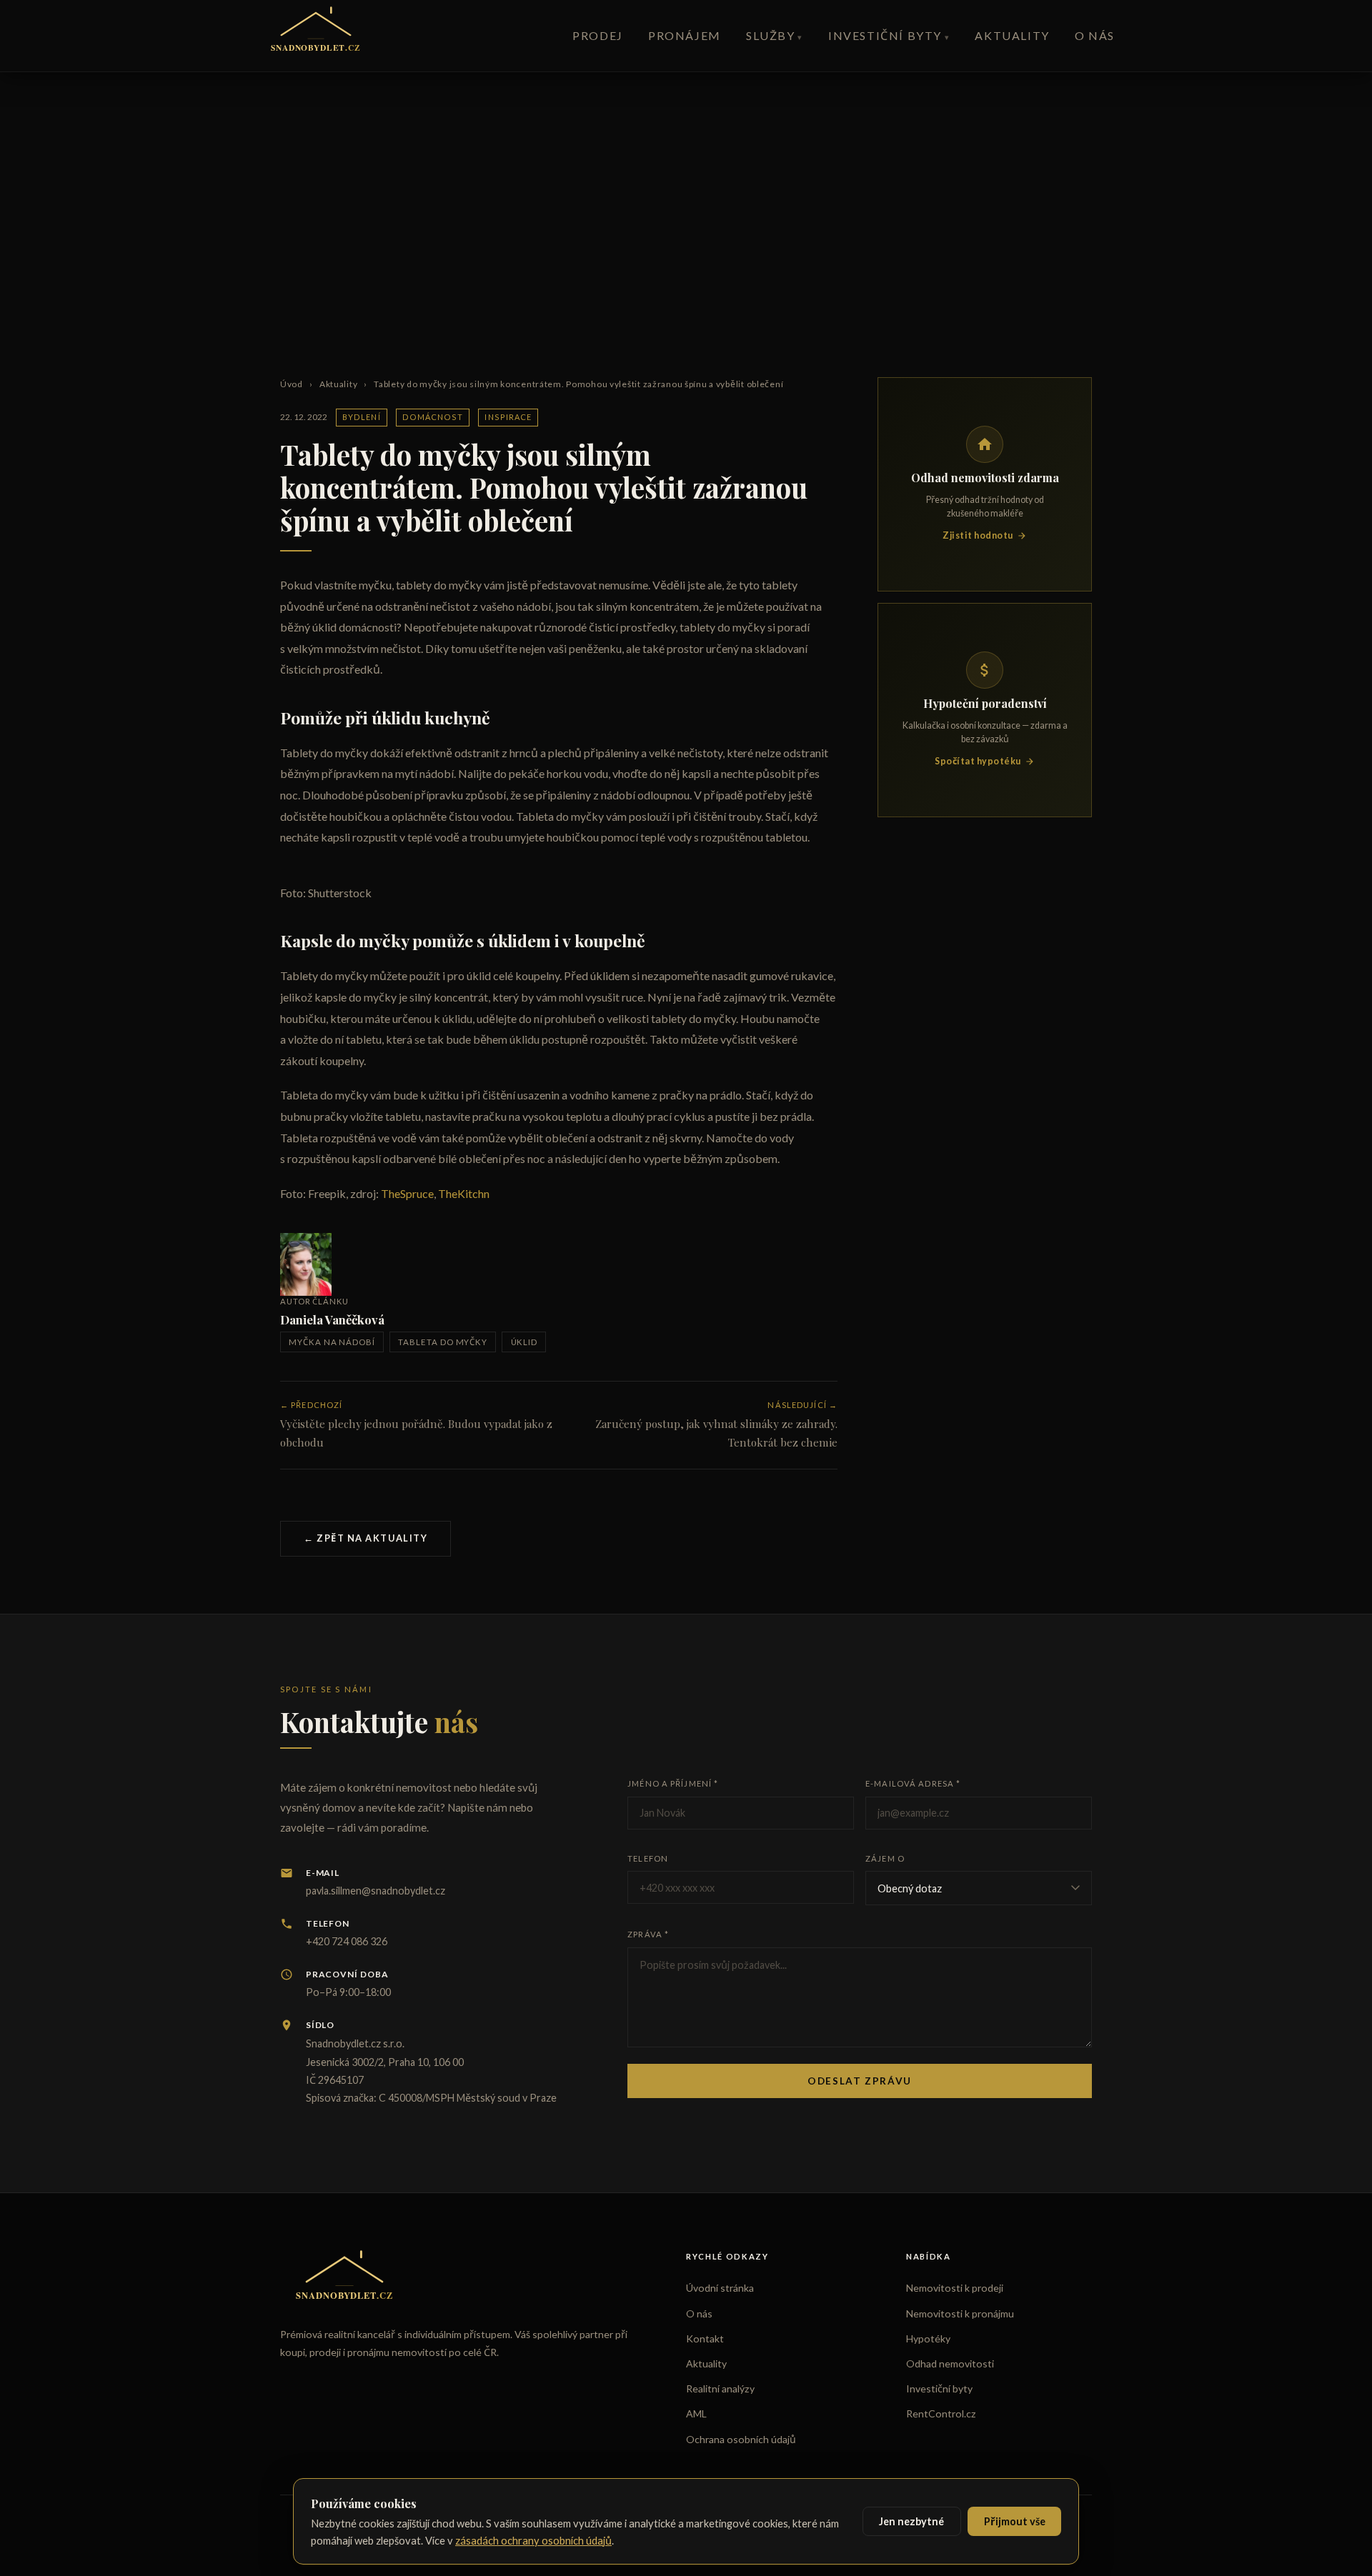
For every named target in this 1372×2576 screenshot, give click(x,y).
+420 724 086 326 (347, 1941)
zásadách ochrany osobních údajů (533, 2540)
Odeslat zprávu (860, 2081)
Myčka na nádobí (332, 1342)
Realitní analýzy (720, 2388)
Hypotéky (928, 2338)
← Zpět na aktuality (366, 1538)
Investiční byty (885, 35)
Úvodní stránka (720, 2288)
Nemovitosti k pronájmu (960, 2313)
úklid (525, 1342)
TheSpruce (407, 1193)
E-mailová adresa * (913, 1783)
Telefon (648, 1858)
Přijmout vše (1015, 2521)
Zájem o (885, 1858)
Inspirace (508, 417)
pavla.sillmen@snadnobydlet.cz (376, 1891)
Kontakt (705, 2338)
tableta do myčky (443, 1342)
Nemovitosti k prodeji (955, 2288)
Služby (771, 35)
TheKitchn (464, 1193)
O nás (1095, 35)
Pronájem (685, 35)
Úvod (292, 384)
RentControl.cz (941, 2413)
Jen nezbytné (911, 2521)
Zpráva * (648, 1934)
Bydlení (362, 417)
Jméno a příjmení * (673, 1783)
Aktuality (1012, 35)
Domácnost (433, 417)
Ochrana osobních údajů (741, 2439)
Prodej (598, 35)
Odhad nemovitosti (950, 2363)
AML (696, 2413)
